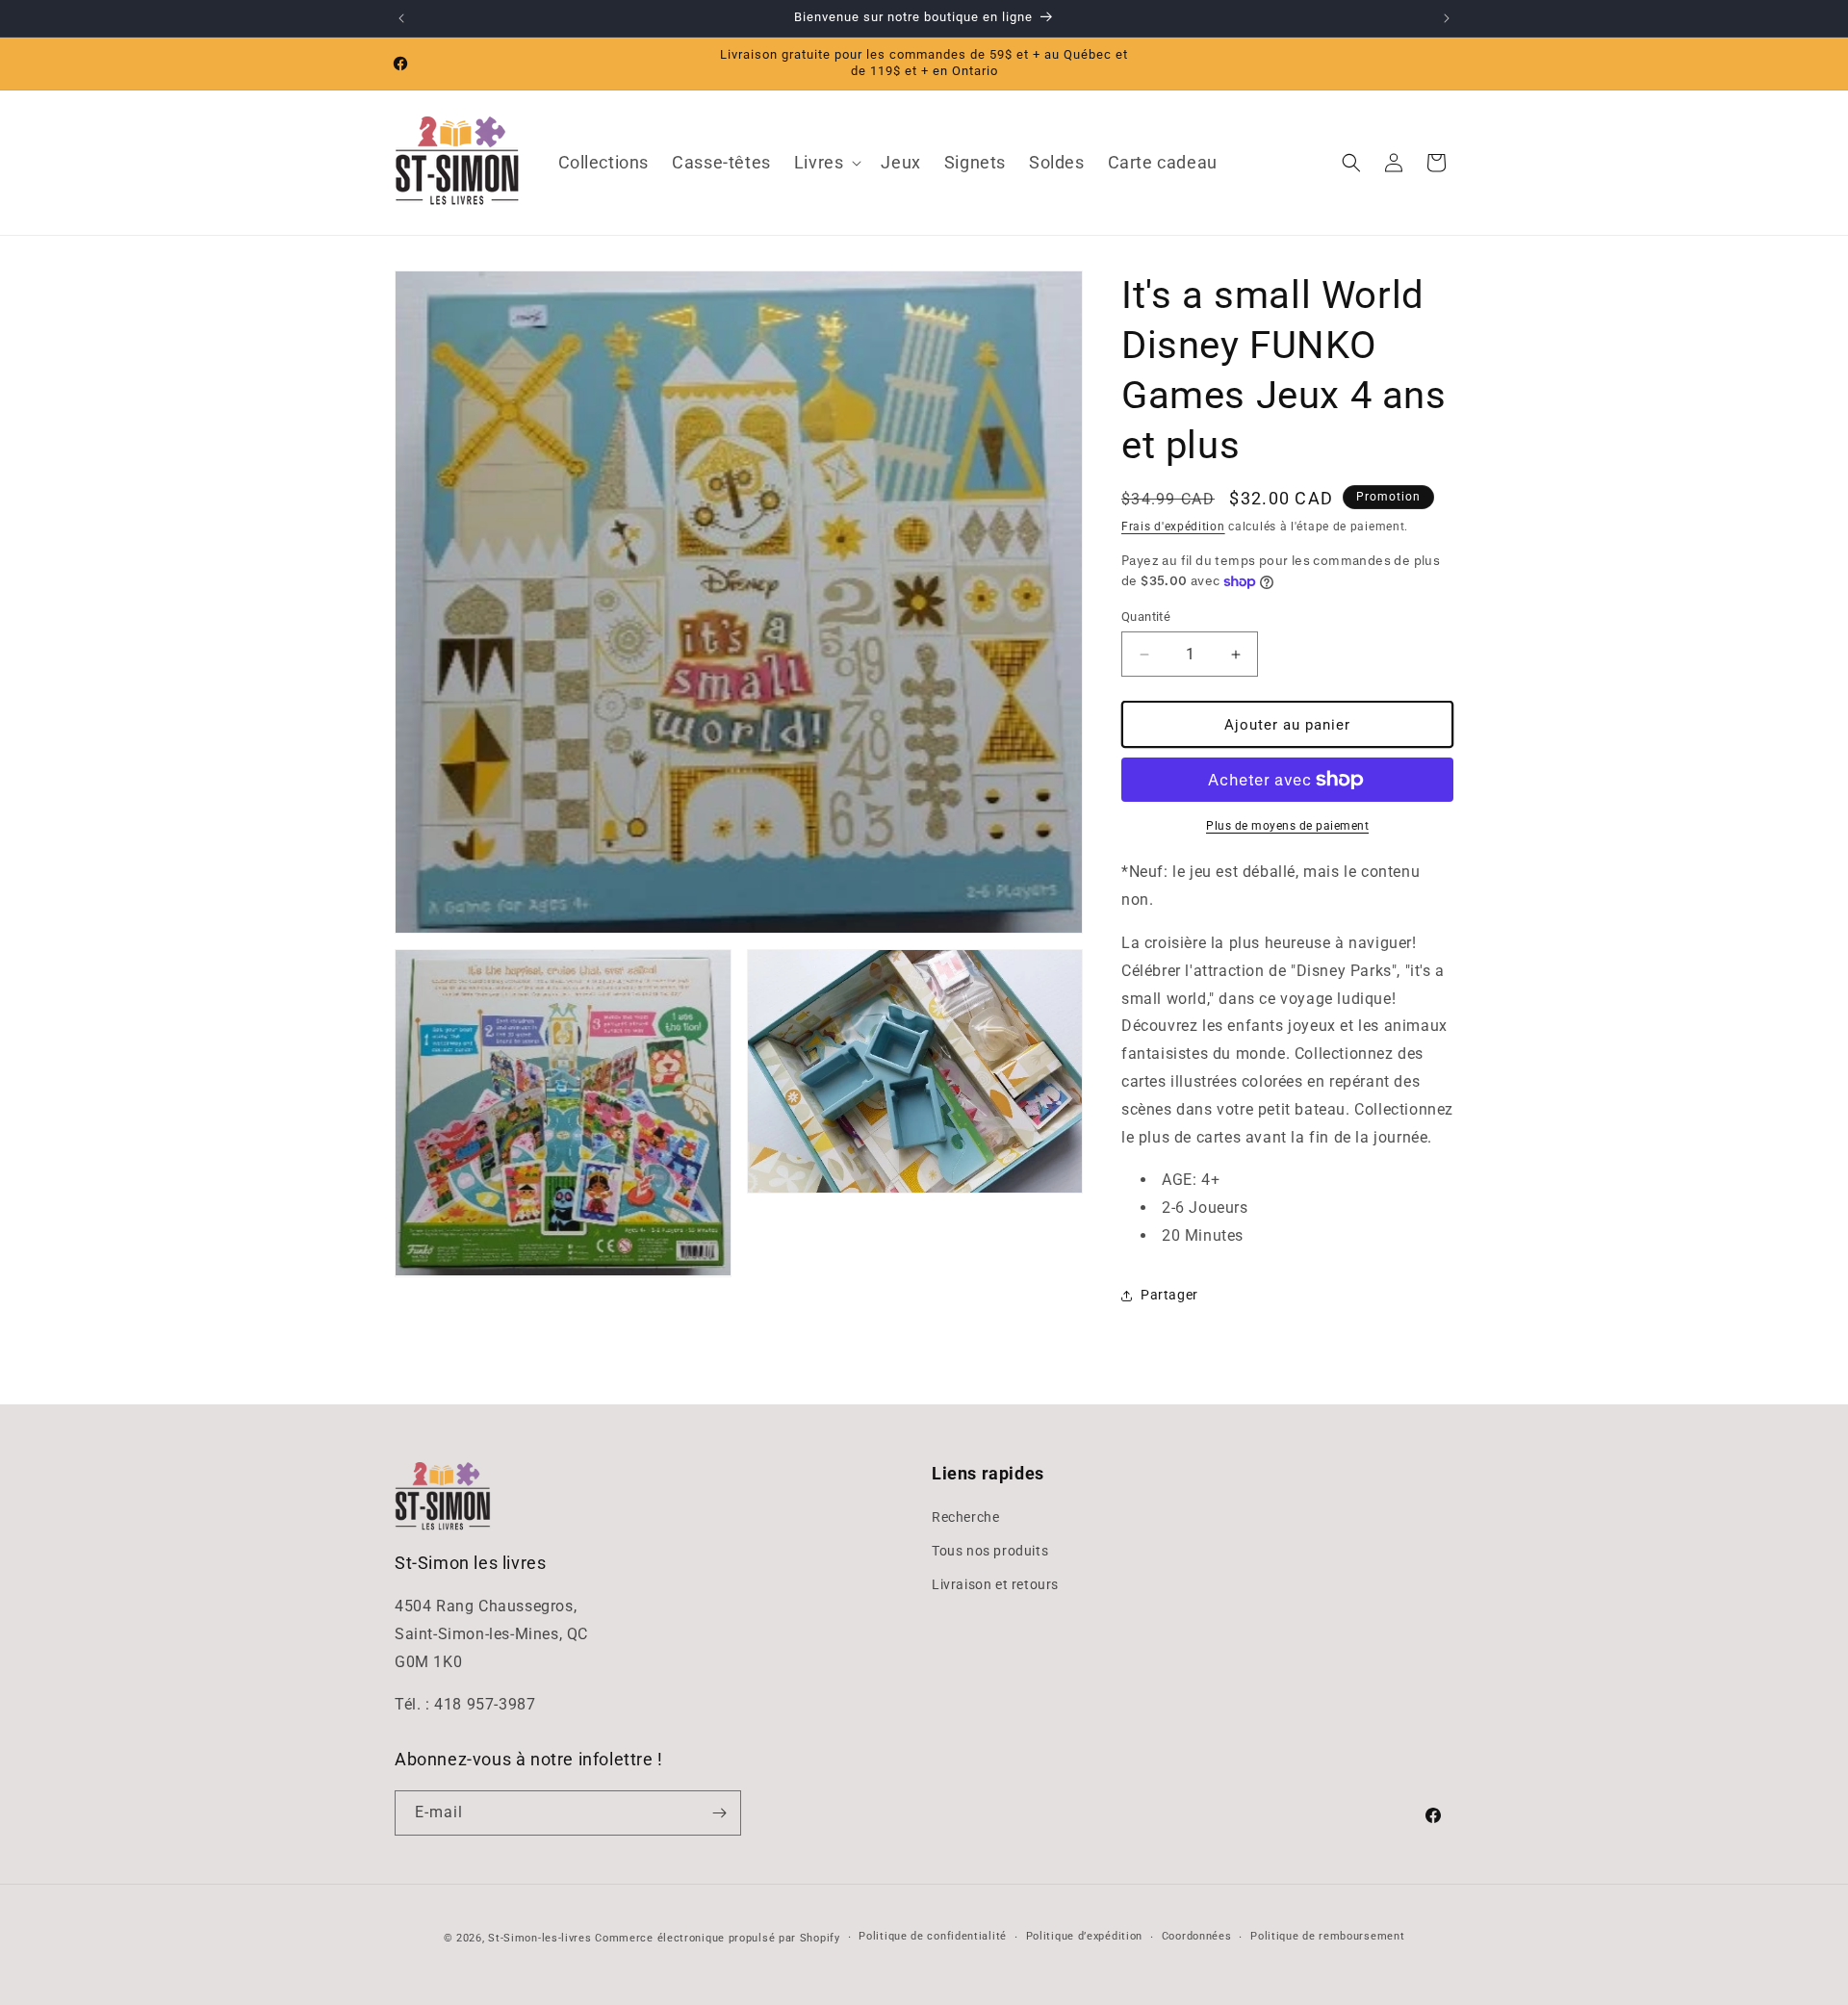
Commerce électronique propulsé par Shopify (717, 1938)
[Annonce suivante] (1447, 18)
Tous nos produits (990, 1551)
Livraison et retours (995, 1584)
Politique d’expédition (1084, 1936)
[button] (826, 162)
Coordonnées (1197, 1936)
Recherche (965, 1517)
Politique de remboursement (1327, 1936)
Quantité (1146, 617)
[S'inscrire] (719, 1813)
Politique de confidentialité (933, 1936)
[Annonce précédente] (401, 18)
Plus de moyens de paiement (1287, 826)
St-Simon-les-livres (539, 1938)
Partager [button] (1169, 1295)
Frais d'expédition (1173, 527)
